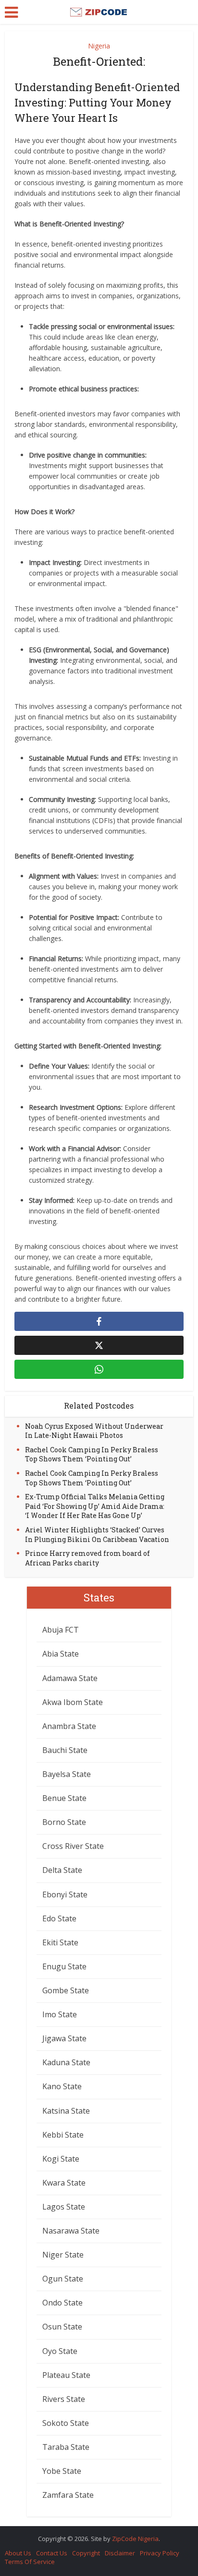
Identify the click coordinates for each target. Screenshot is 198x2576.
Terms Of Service (30, 2562)
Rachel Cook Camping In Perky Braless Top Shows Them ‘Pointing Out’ (92, 1454)
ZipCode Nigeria (135, 2539)
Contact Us (52, 2553)
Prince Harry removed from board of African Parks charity (87, 1558)
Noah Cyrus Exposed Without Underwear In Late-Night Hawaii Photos (94, 1431)
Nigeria (99, 46)
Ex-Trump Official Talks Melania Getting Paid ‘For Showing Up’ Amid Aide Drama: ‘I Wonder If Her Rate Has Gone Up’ (95, 1506)
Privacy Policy (160, 2553)
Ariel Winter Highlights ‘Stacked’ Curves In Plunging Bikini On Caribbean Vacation (97, 1535)
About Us (18, 2553)
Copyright (86, 2553)
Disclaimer (120, 2553)
